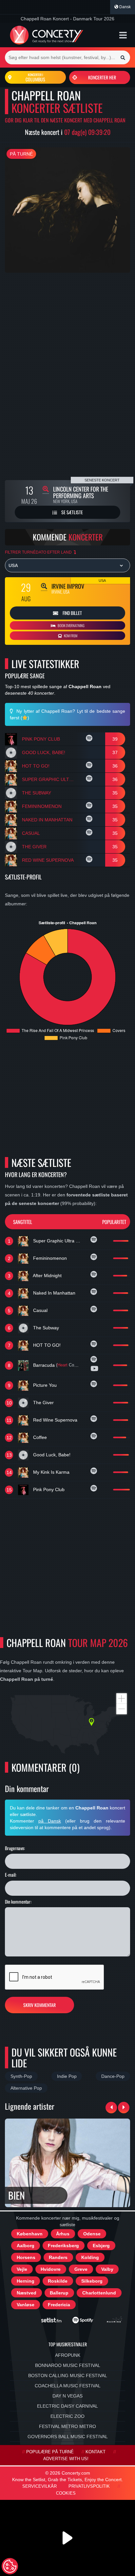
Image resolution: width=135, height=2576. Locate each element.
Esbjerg (101, 2246)
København (30, 2234)
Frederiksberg (63, 2246)
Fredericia (59, 2305)
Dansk (125, 7)
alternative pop (26, 2088)
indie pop (67, 2076)
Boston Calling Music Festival (68, 2375)
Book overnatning (71, 625)
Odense (92, 2234)
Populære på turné (50, 2452)
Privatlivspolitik (89, 2486)
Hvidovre (51, 2269)
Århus (63, 2234)
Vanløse (26, 2305)
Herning (26, 2281)
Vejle (22, 2269)
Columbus (35, 77)
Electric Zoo (67, 2416)
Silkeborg (92, 2281)
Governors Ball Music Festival (68, 2437)
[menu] (123, 35)
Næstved (27, 2293)
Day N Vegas (67, 2396)
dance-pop (113, 2076)
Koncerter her (102, 77)
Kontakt (96, 2452)
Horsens (26, 2257)
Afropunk (68, 2355)
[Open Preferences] (10, 2566)
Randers (58, 2257)
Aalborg (26, 2246)
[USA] (67, 565)
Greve (81, 2269)
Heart (62, 1365)
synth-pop (21, 2076)
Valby (107, 2269)
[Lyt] (90, 739)
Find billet (72, 613)
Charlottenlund (99, 2293)
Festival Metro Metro (67, 2426)
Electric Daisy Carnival (67, 2406)
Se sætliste (72, 512)
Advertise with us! (66, 2459)
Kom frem (70, 636)
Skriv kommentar (39, 2005)
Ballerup (59, 2293)
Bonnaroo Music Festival (68, 2365)
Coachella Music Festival (68, 2386)
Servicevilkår (39, 2486)
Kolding (90, 2257)
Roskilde (58, 2281)
